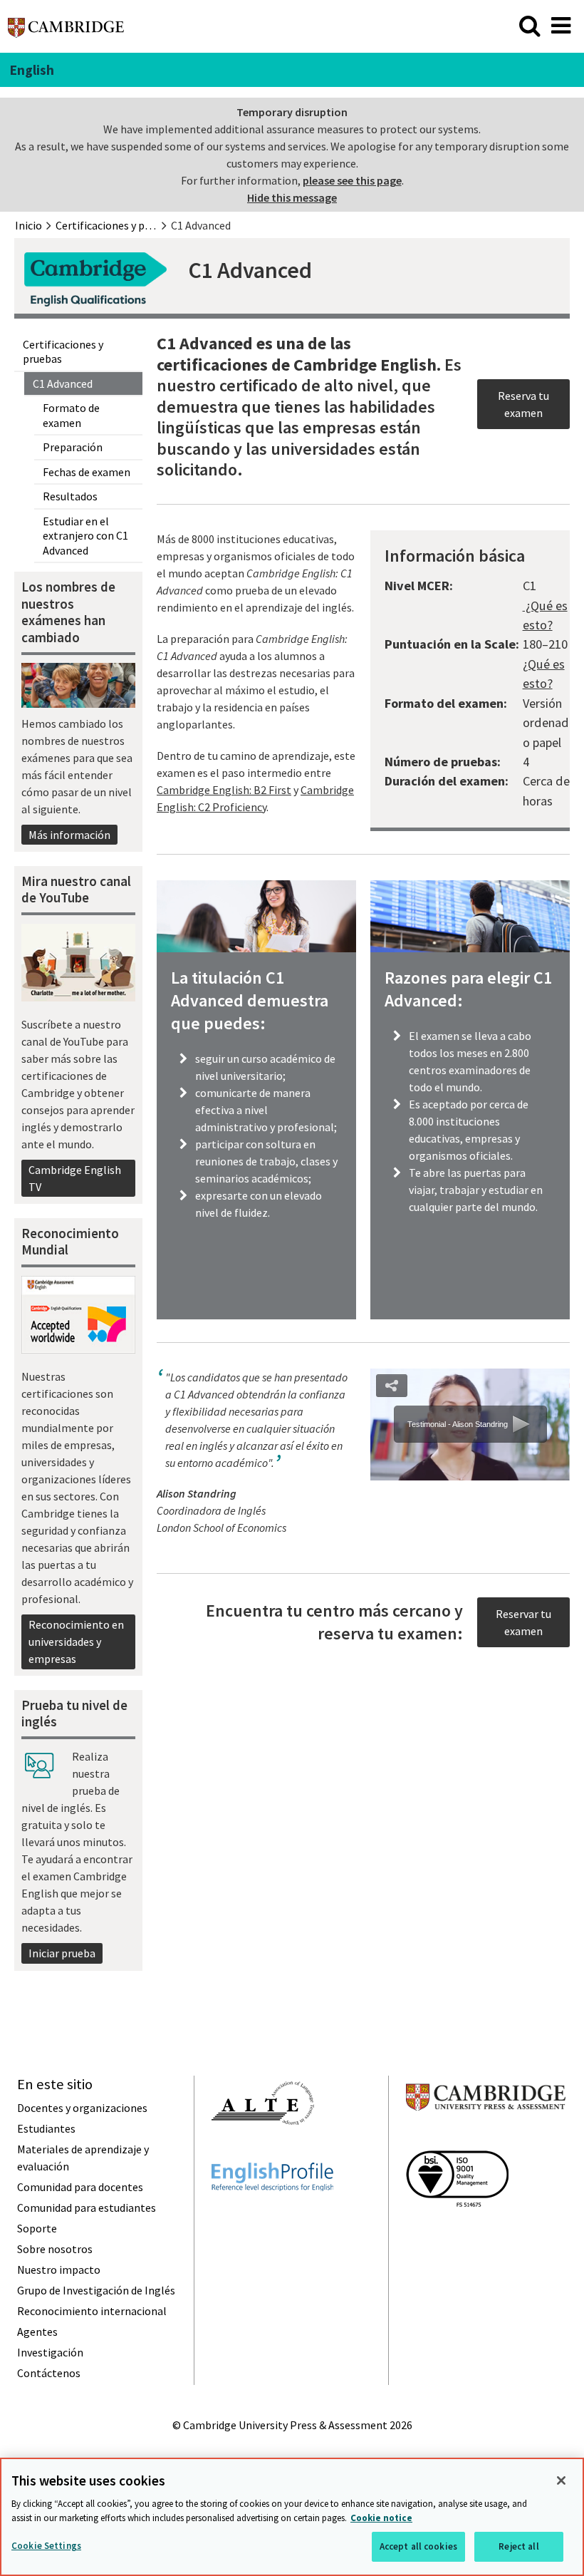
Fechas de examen (87, 472)
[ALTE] (263, 2150)
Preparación (73, 447)
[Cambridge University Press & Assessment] (486, 2138)
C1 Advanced (63, 383)
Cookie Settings (46, 2546)
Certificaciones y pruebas (63, 352)
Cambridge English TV (75, 1178)
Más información (69, 835)
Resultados (70, 496)
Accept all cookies (418, 2546)
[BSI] (457, 2232)
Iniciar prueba (62, 1953)
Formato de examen (71, 415)
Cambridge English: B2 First (224, 790)
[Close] (561, 2480)
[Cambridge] (66, 31)
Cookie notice (381, 2518)
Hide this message (292, 197)
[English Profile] (272, 2217)
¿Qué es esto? (545, 615)
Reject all (518, 2546)
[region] (292, 2517)
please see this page (352, 180)
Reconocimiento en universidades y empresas (76, 1642)
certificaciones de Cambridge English (297, 365)
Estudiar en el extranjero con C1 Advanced (85, 536)
